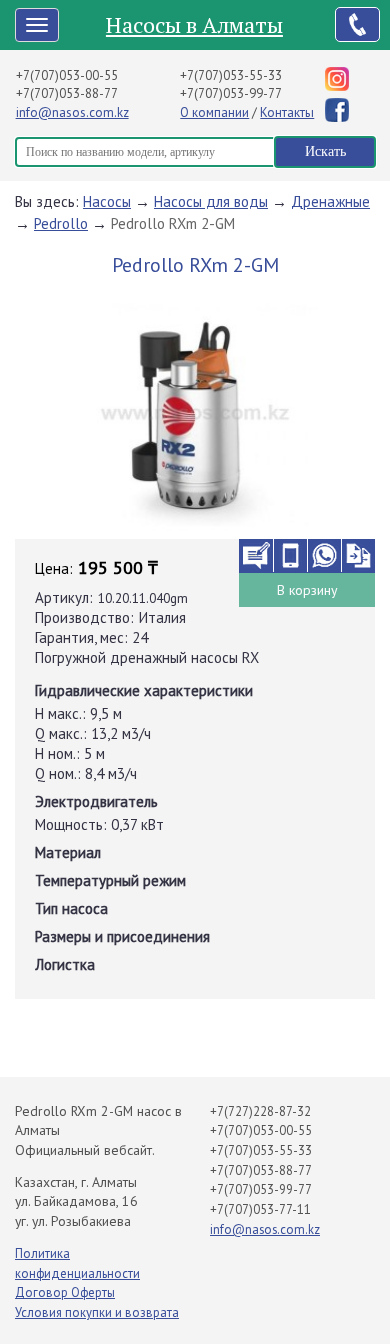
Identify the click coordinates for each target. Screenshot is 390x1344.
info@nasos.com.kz (72, 112)
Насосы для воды (211, 201)
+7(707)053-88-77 (67, 93)
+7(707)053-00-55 (67, 75)
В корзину (307, 590)
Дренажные (330, 201)
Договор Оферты (65, 1292)
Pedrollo (61, 223)
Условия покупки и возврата (97, 1312)
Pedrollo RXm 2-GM (173, 223)
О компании (214, 112)
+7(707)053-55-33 (231, 75)
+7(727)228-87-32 (260, 1111)
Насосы (107, 201)
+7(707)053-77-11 (260, 1209)
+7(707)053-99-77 (231, 93)
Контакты (287, 112)
